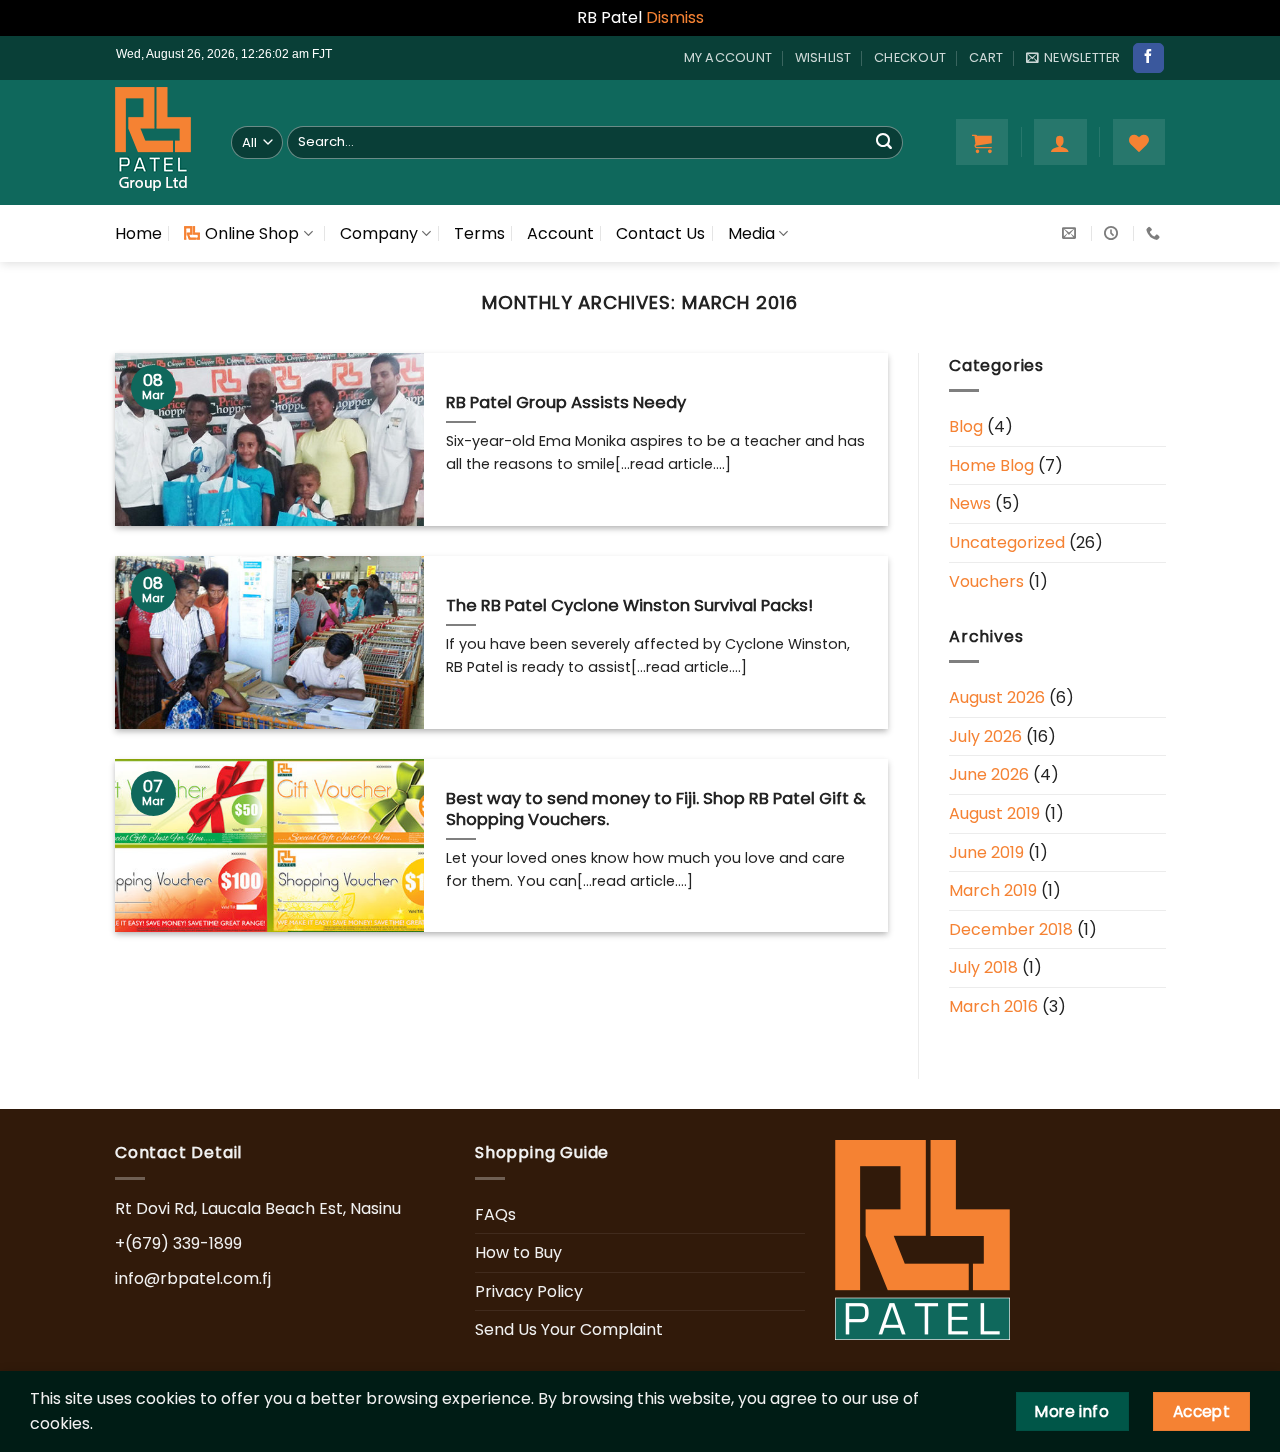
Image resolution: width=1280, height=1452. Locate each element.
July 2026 (985, 736)
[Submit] (884, 142)
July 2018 (983, 967)
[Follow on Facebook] (1148, 58)
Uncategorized (1007, 542)
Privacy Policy (529, 1291)
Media (751, 233)
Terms (479, 233)
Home (138, 233)
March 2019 (993, 890)
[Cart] (982, 142)
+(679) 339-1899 (178, 1243)
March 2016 (993, 1006)
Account (560, 233)
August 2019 (994, 813)
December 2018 (1011, 929)
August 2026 (997, 697)
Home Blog (991, 465)
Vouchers (986, 580)
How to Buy (518, 1252)
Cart (986, 57)
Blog (966, 426)
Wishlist (823, 57)
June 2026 (989, 774)
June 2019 (986, 851)
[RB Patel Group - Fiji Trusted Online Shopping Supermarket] (158, 142)
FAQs (495, 1214)
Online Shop (252, 233)
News (970, 503)
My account (728, 57)
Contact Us (660, 233)
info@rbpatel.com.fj (193, 1278)
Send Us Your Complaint (569, 1329)
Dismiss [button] (675, 17)
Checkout (910, 57)
